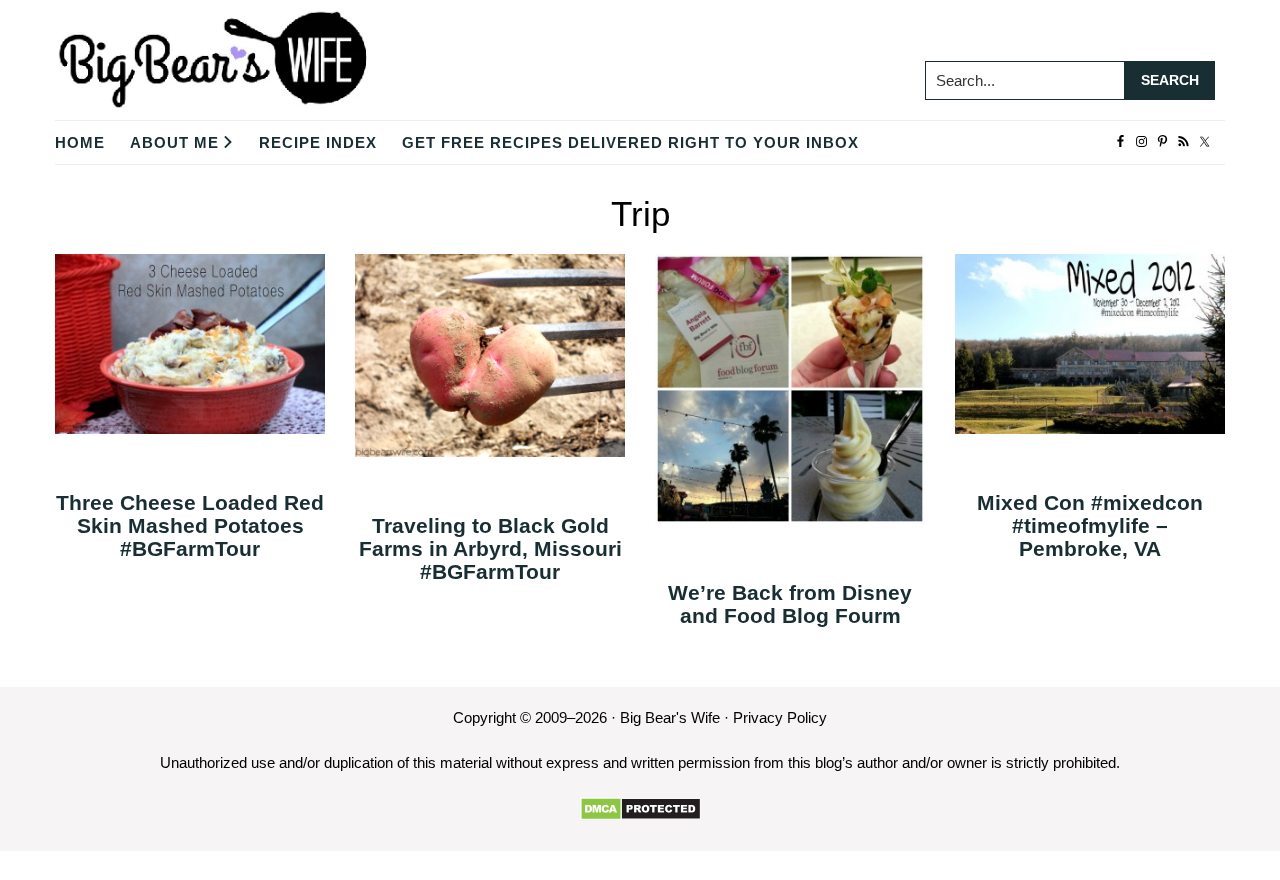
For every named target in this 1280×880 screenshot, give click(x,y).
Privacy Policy (780, 717)
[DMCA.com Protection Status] (640, 809)
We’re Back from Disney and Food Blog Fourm (790, 604)
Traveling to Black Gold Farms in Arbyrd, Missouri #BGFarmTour (490, 548)
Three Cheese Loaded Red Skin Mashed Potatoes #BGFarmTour (190, 525)
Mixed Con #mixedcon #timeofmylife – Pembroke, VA (1090, 525)
